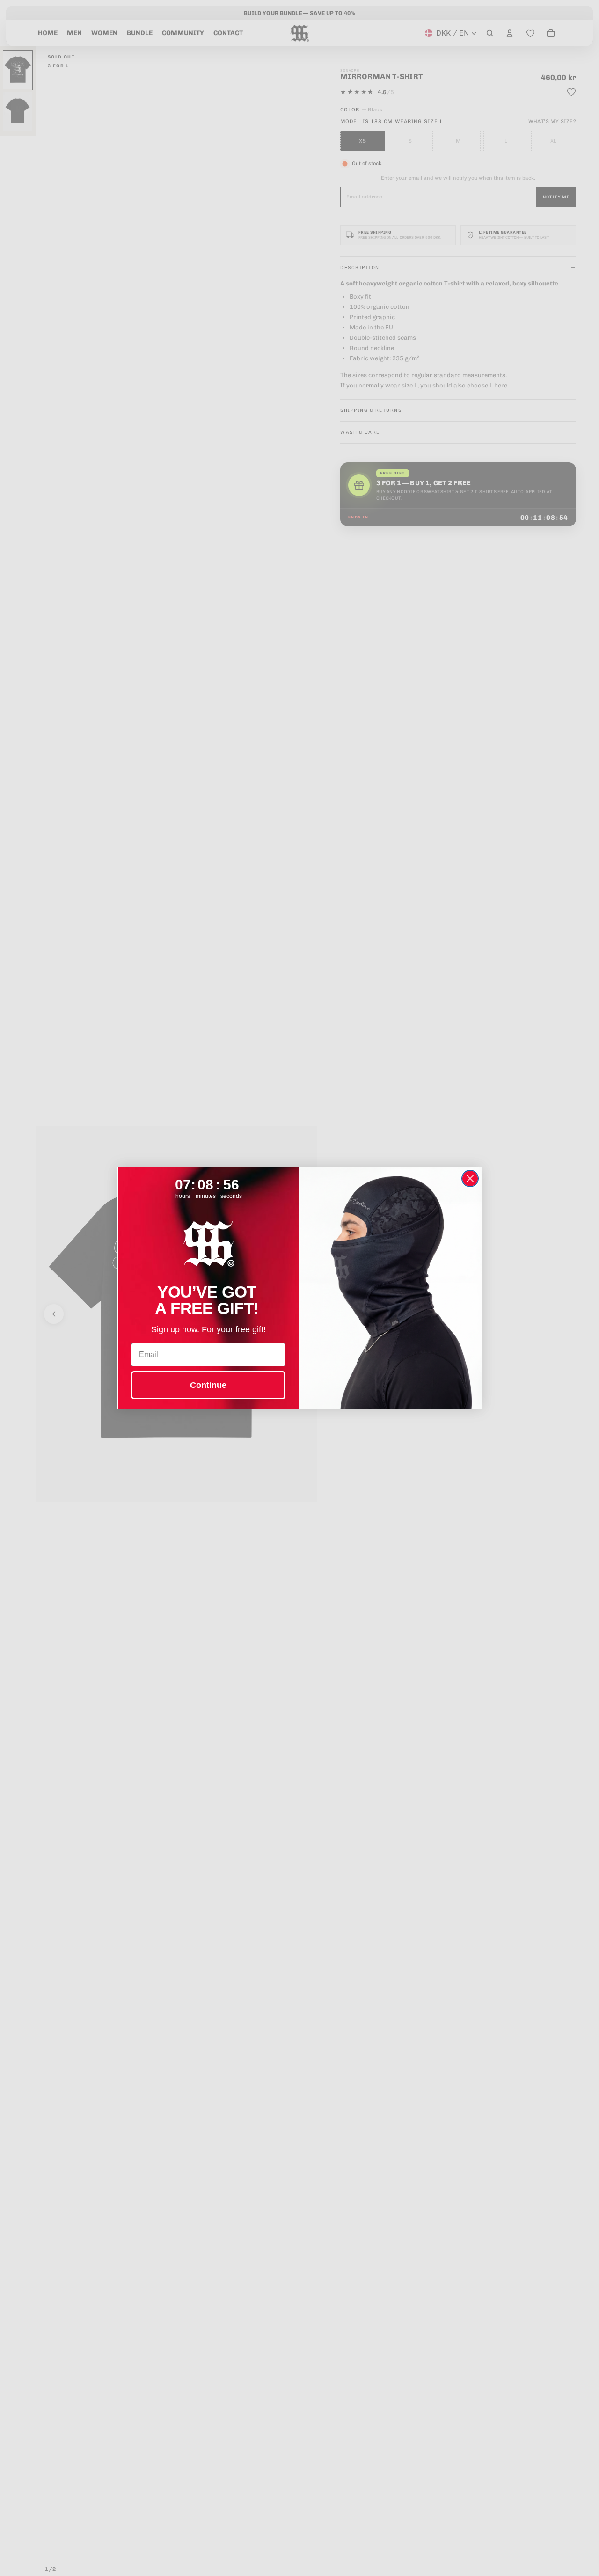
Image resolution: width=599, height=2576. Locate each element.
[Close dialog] (470, 1179)
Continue (208, 1385)
